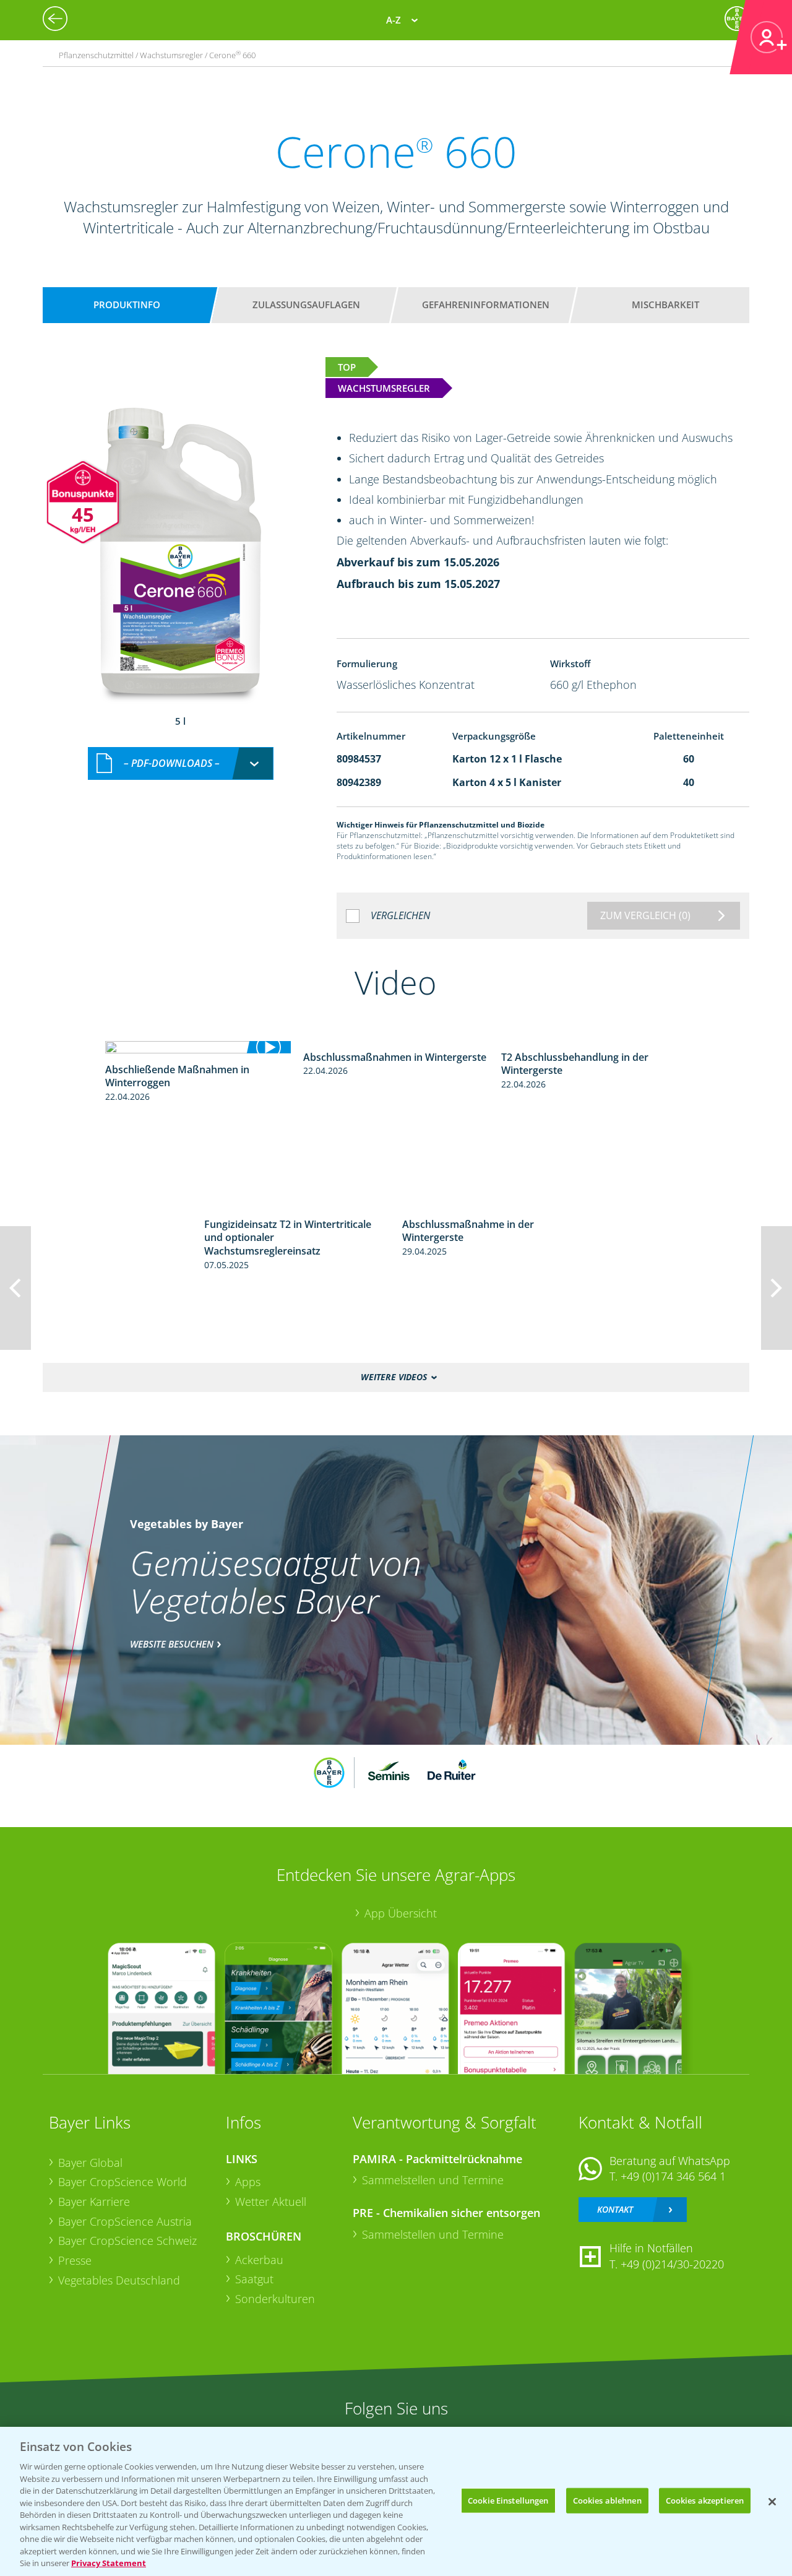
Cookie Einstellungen (508, 2500)
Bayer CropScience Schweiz (127, 2241)
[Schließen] (772, 2502)
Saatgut (254, 2279)
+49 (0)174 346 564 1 (673, 2176)
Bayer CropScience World (123, 2182)
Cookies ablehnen (607, 2500)
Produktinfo (127, 305)
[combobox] (181, 763)
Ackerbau (259, 2260)
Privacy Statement (109, 2563)
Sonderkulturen (275, 2299)
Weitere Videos (394, 1377)
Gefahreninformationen (486, 305)
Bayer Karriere (94, 2202)
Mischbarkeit (665, 305)
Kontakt (615, 2209)
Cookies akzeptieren (705, 2500)
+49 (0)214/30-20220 (672, 2264)
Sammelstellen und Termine (433, 2180)
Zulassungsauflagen (306, 305)
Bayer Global (90, 2163)
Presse (75, 2260)
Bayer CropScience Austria (125, 2221)
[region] (396, 2501)
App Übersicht (401, 1913)
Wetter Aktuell (271, 2202)
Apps (248, 2182)
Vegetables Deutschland (119, 2280)
